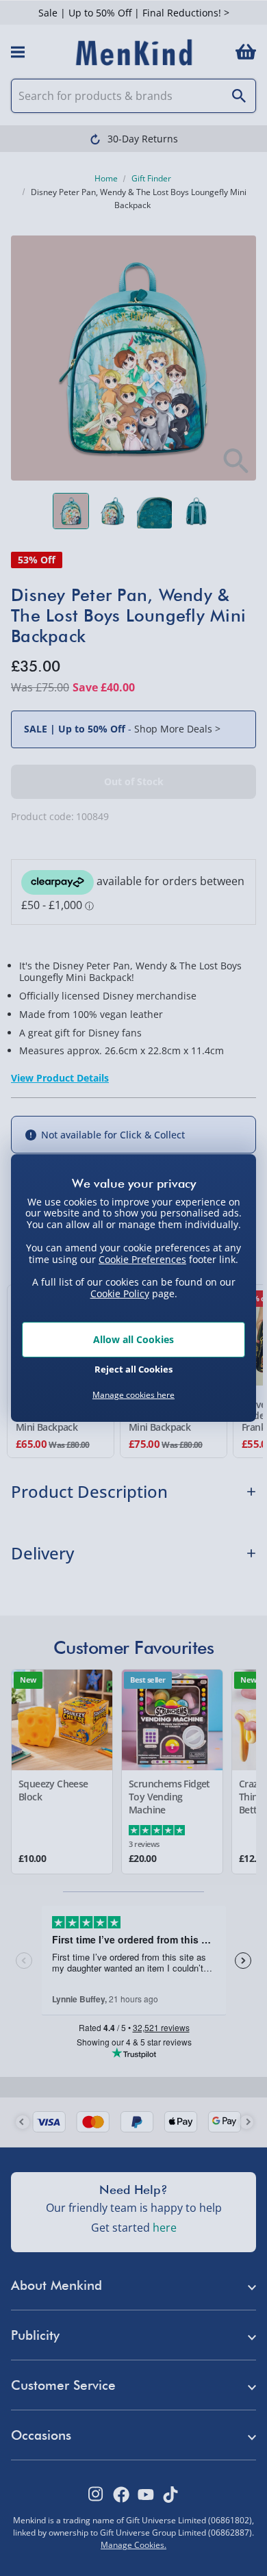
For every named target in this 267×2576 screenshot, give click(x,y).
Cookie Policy (120, 1293)
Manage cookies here (133, 1395)
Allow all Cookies (133, 1339)
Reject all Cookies (133, 1369)
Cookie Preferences (142, 1259)
